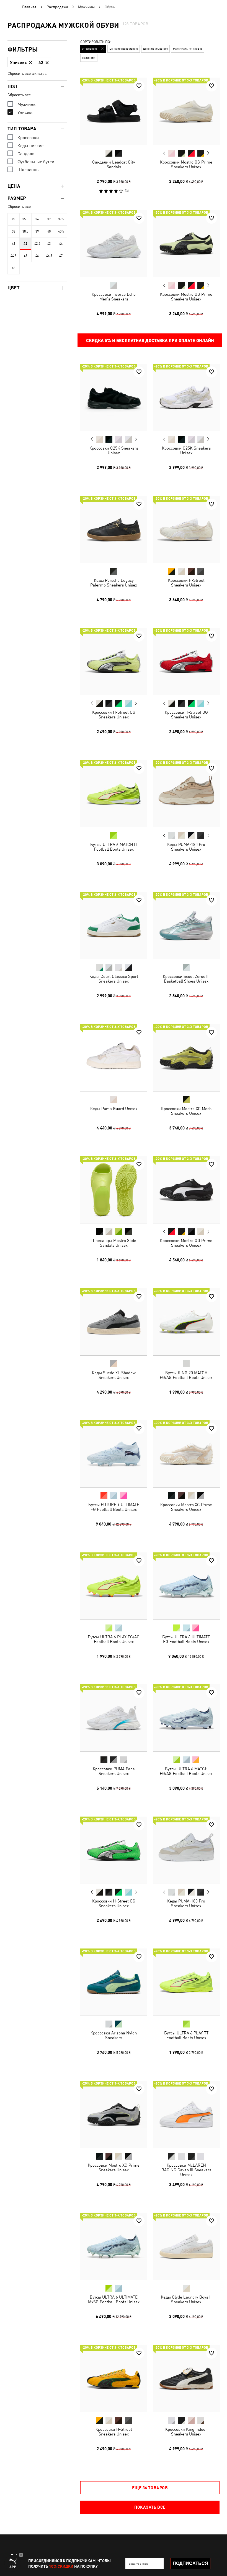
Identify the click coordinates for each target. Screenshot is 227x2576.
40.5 (61, 231)
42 (25, 244)
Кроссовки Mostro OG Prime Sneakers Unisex (186, 164)
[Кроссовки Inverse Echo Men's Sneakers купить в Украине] (114, 243)
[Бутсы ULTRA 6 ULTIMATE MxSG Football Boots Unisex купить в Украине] (114, 2246)
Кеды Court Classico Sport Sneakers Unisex (114, 979)
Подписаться (190, 2563)
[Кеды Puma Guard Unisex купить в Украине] (114, 1058)
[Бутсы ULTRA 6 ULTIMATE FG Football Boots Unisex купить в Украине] (186, 1586)
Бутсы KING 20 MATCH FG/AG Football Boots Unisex (186, 1375)
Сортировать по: (96, 42)
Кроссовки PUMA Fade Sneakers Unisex (114, 1771)
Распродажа (57, 7)
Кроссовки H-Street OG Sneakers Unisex (114, 715)
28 (14, 219)
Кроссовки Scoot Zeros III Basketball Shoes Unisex (186, 979)
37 (49, 219)
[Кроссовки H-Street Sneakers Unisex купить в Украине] (186, 529)
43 (49, 244)
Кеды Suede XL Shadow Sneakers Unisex (114, 1375)
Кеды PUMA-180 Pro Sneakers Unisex (186, 846)
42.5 (37, 244)
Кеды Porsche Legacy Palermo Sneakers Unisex (114, 582)
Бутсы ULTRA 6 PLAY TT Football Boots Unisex (186, 2035)
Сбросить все (19, 95)
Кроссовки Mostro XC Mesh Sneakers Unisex (186, 1111)
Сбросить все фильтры (27, 73)
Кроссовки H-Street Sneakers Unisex (186, 582)
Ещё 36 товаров (150, 2488)
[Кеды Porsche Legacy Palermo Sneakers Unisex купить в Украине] (114, 529)
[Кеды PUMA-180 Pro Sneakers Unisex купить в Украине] (186, 794)
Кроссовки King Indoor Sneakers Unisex (186, 2431)
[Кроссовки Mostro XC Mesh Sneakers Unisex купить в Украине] (186, 1058)
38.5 (25, 231)
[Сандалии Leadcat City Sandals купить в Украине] (114, 111)
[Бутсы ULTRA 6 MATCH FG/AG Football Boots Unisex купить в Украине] (186, 1718)
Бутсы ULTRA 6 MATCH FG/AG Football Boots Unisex (186, 1771)
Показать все (150, 2507)
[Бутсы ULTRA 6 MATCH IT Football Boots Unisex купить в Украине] (114, 794)
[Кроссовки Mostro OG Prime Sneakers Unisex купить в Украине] (186, 111)
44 (61, 244)
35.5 (25, 219)
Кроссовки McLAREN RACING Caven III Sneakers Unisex (186, 2170)
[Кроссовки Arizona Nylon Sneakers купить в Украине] (114, 1982)
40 (49, 231)
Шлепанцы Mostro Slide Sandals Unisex (114, 1243)
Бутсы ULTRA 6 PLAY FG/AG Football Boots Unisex (114, 1639)
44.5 (13, 256)
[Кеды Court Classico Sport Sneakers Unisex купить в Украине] (114, 925)
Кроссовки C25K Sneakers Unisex (114, 450)
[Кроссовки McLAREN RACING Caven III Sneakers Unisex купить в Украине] (186, 2114)
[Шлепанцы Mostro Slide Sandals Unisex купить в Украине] (114, 1190)
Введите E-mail (138, 2564)
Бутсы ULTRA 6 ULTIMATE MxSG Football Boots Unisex (114, 2299)
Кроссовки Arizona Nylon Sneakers (114, 2035)
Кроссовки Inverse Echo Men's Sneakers (114, 296)
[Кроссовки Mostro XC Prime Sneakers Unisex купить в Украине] (186, 1454)
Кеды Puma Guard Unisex (114, 1108)
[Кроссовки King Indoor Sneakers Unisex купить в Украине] (186, 2378)
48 (14, 268)
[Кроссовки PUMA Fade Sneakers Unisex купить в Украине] (114, 1718)
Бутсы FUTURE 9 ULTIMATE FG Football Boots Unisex (114, 1507)
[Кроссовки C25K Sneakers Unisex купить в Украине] (114, 397)
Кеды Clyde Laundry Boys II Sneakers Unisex (186, 2299)
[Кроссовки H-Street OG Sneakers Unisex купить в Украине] (114, 661)
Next (208, 153)
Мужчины (86, 7)
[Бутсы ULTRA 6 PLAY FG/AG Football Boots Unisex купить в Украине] (114, 1586)
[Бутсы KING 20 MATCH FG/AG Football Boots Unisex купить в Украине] (186, 1322)
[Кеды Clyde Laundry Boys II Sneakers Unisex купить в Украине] (186, 2246)
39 (37, 231)
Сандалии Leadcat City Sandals (114, 164)
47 (61, 256)
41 (14, 244)
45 (25, 256)
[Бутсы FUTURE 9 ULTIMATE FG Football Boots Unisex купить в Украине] (114, 1454)
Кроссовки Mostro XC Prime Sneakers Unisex (186, 1507)
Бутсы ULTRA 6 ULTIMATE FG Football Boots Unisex (186, 1639)
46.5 (49, 256)
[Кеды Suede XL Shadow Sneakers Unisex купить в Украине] (114, 1322)
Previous (164, 153)
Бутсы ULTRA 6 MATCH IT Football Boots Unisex (114, 846)
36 (37, 219)
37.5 (61, 219)
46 (37, 256)
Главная (29, 7)
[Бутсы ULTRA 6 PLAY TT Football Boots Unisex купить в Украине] (186, 1982)
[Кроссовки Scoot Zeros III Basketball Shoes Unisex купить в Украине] (186, 925)
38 (14, 231)
